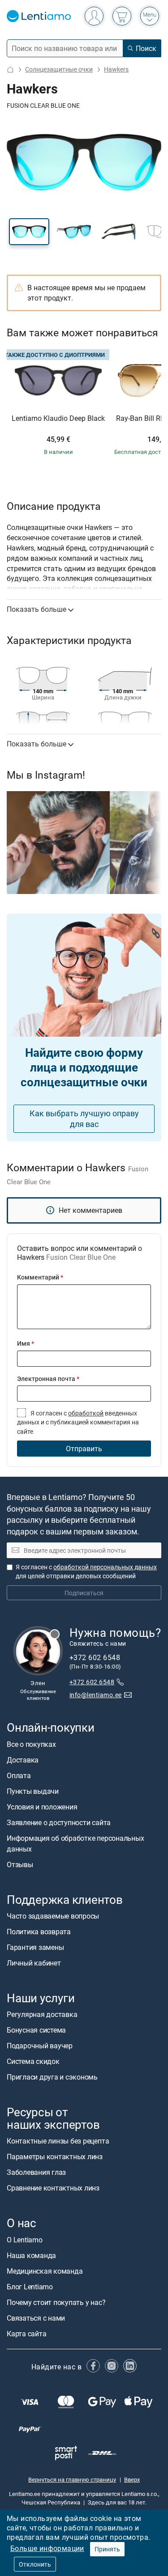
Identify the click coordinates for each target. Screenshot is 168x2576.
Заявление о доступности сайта (59, 1822)
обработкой (86, 1413)
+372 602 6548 (92, 1682)
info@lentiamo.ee (96, 1695)
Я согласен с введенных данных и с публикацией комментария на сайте (78, 1422)
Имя (26, 1343)
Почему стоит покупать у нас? (56, 2302)
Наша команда (31, 2255)
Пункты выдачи (33, 1791)
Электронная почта (48, 1379)
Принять (107, 2549)
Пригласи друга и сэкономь (52, 2077)
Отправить (84, 1449)
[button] (29, 232)
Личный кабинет (34, 1963)
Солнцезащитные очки (59, 69)
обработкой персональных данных (105, 1567)
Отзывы (20, 1864)
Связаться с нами (36, 2318)
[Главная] (10, 70)
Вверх (132, 2479)
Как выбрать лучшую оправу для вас (84, 1119)
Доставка (23, 1760)
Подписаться (84, 1593)
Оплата (19, 1775)
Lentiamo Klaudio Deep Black (58, 419)
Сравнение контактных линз (53, 2188)
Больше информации (47, 2548)
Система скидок (33, 2061)
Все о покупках (31, 1744)
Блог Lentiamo (30, 2287)
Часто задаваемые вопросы (53, 1916)
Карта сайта (26, 2334)
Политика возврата (39, 1932)
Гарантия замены (35, 1947)
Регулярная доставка (42, 2014)
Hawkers (116, 69)
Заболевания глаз (36, 2172)
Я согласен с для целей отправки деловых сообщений (86, 1571)
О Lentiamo (25, 2240)
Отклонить (35, 2564)
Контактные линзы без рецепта (58, 2141)
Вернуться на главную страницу (72, 2479)
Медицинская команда (45, 2271)
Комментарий (40, 1277)
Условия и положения (42, 1807)
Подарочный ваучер (40, 2046)
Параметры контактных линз (55, 2157)
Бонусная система (36, 2030)
